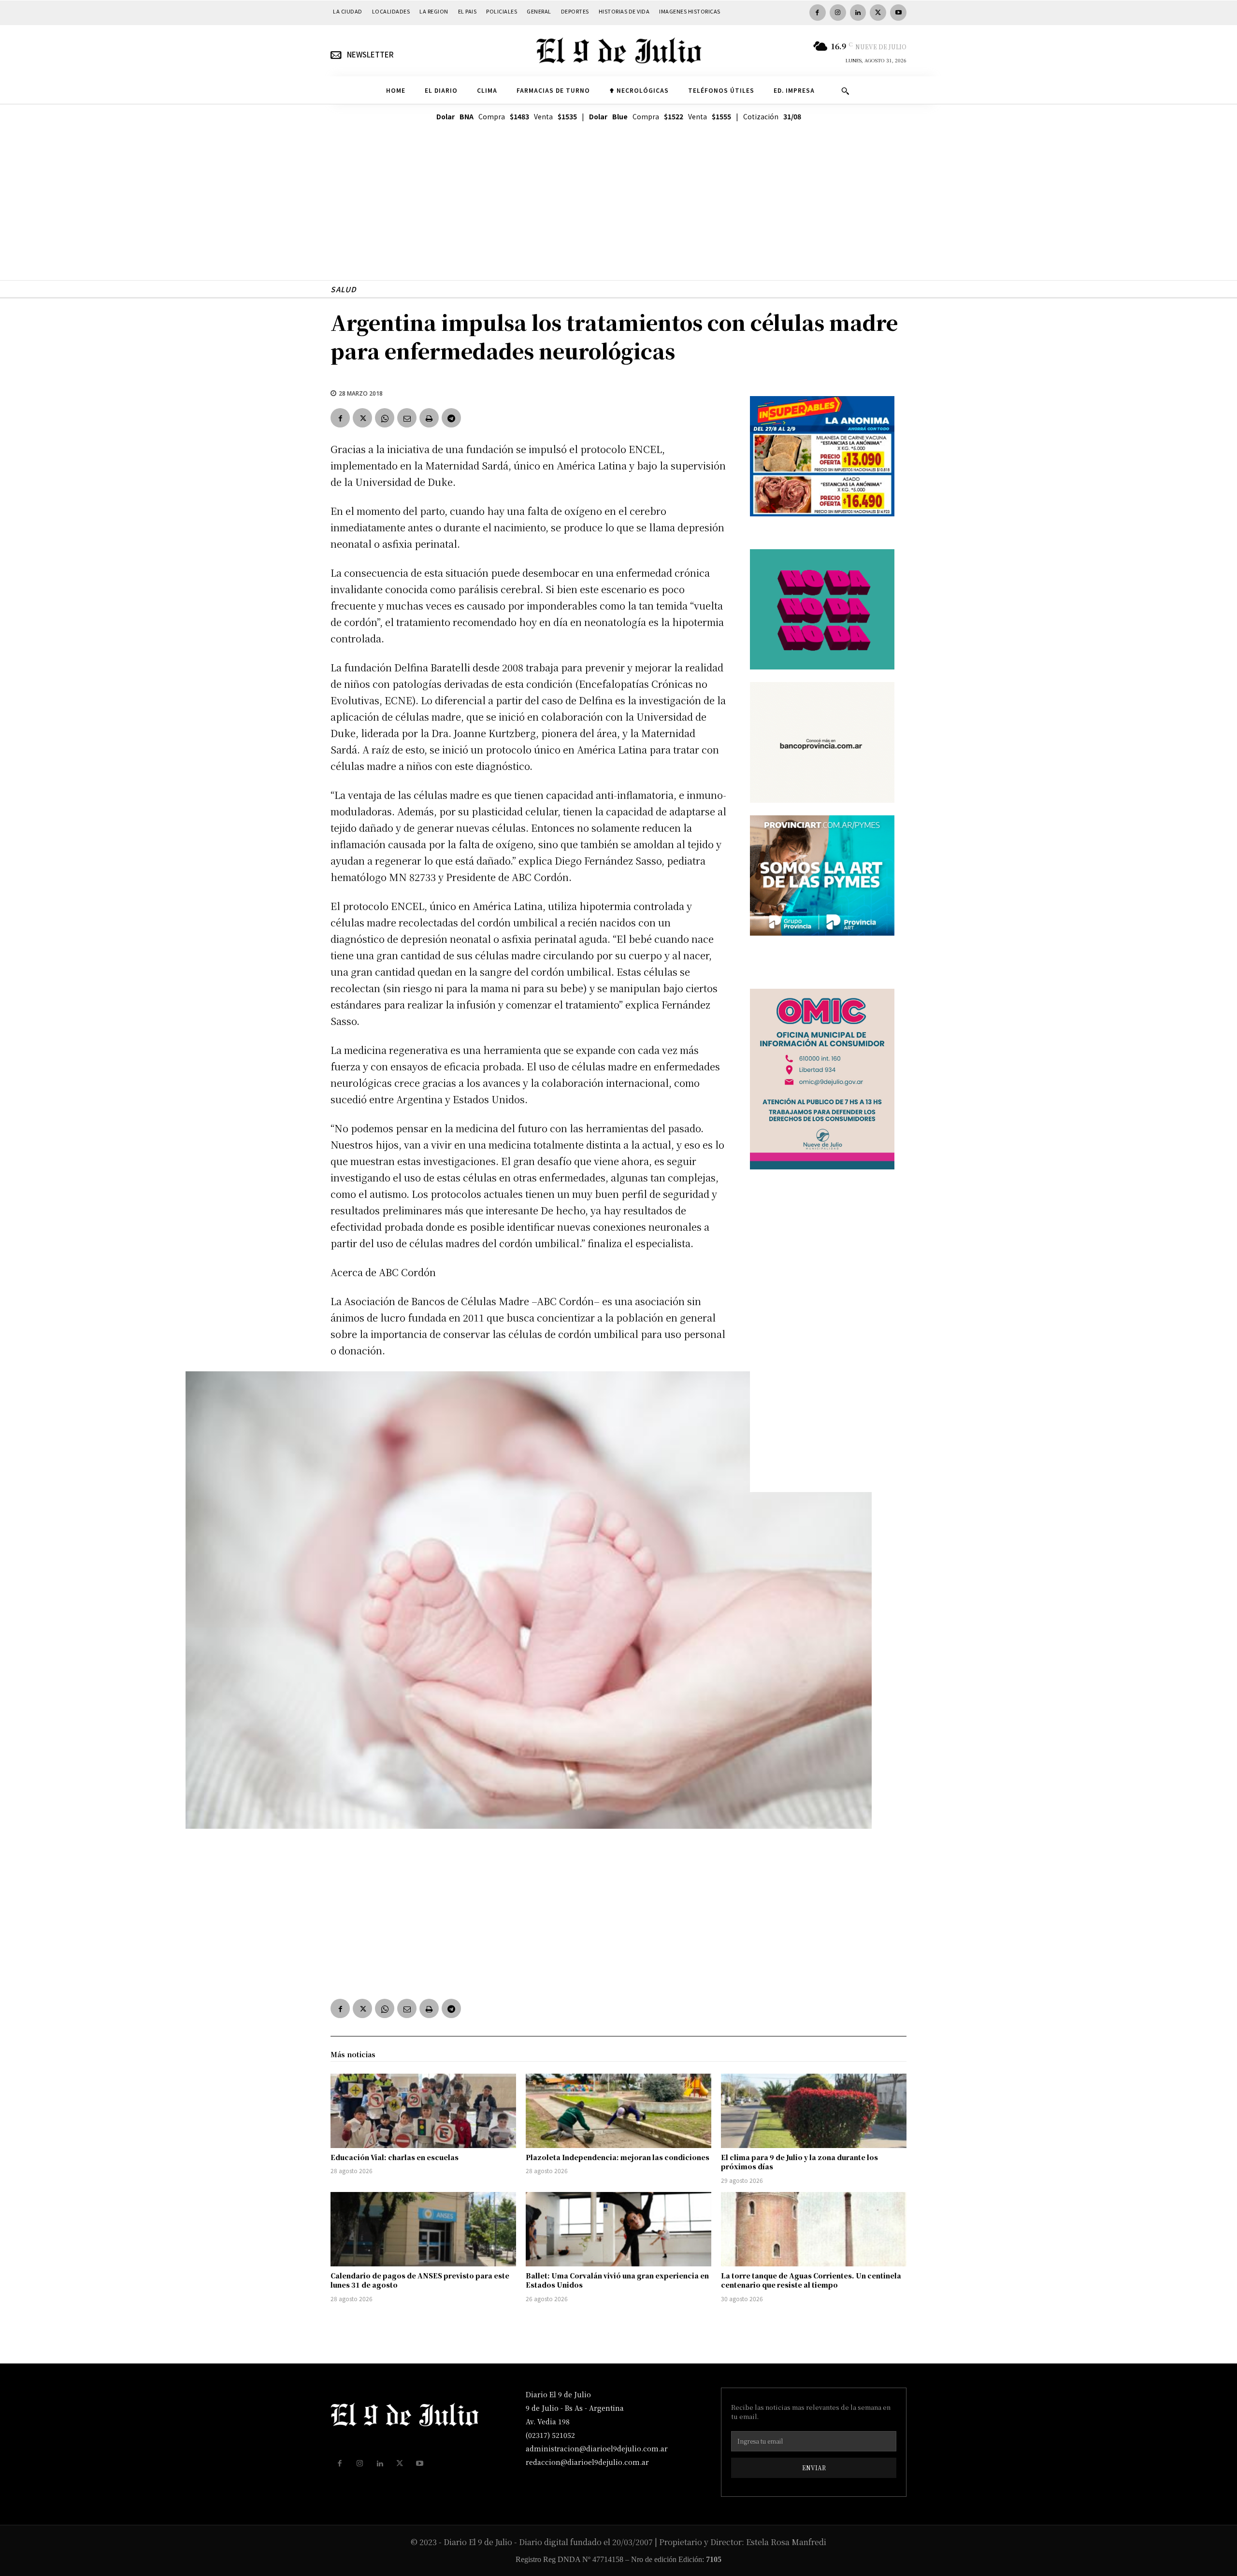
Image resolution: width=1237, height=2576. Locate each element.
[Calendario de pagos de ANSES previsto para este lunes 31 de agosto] (423, 2229)
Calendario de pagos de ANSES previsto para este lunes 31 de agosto (420, 2280)
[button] (845, 91)
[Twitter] (878, 13)
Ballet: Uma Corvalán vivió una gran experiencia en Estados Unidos (617, 2280)
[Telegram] (451, 418)
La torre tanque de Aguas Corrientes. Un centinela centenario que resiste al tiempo (811, 2280)
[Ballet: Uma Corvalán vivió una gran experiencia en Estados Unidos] (618, 2229)
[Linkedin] (858, 13)
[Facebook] (818, 13)
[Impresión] (429, 418)
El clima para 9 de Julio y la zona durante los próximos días (799, 2162)
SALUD (344, 289)
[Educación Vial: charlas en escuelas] (423, 2111)
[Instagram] (838, 13)
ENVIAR (814, 2468)
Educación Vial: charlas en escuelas (395, 2157)
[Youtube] (898, 13)
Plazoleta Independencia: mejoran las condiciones (618, 2157)
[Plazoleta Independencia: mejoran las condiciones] (618, 2111)
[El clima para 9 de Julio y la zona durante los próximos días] (814, 2111)
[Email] (407, 418)
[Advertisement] (618, 213)
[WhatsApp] (385, 418)
